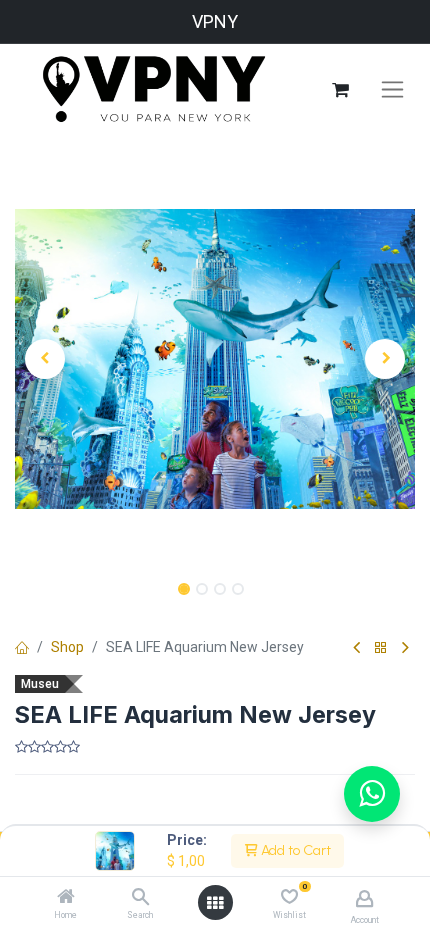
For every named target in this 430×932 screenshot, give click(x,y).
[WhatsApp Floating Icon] (372, 794)
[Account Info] (364, 898)
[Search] (140, 898)
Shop (67, 647)
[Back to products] (381, 648)
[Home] (66, 898)
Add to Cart (294, 850)
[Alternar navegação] (392, 90)
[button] (45, 359)
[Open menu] (215, 903)
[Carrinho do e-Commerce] (340, 90)
